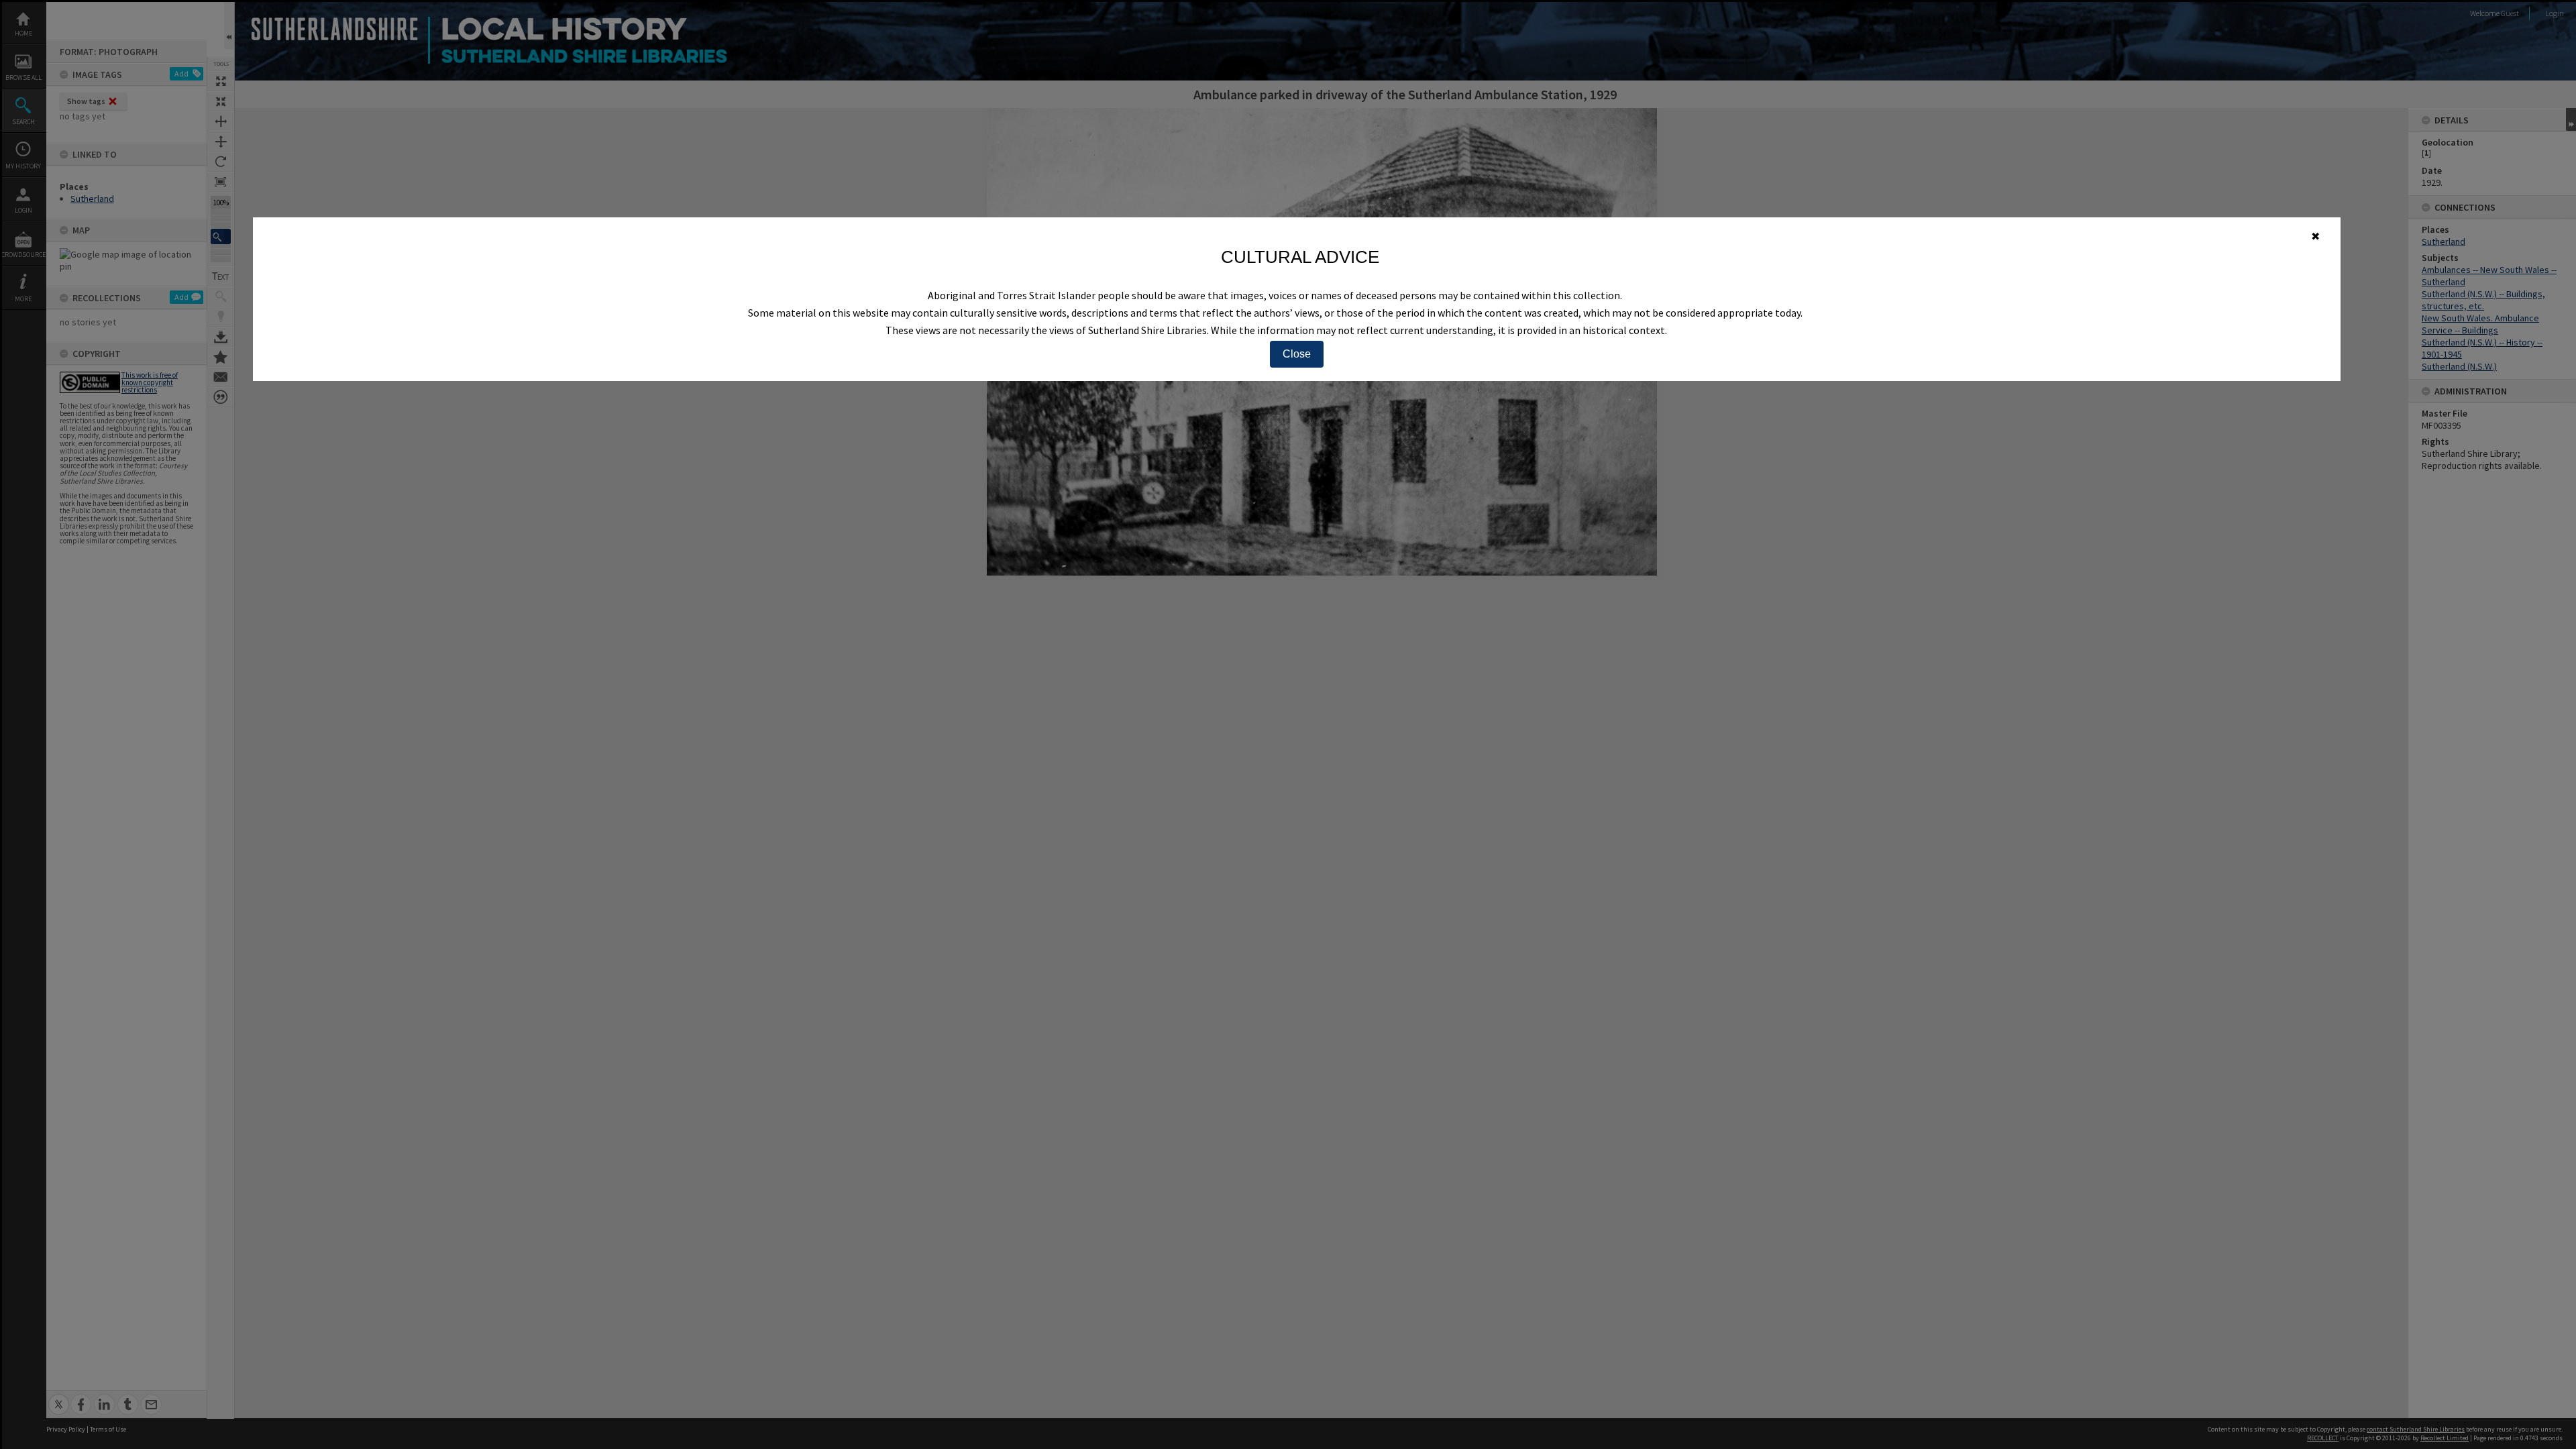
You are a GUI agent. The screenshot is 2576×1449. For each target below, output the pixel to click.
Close (1297, 354)
